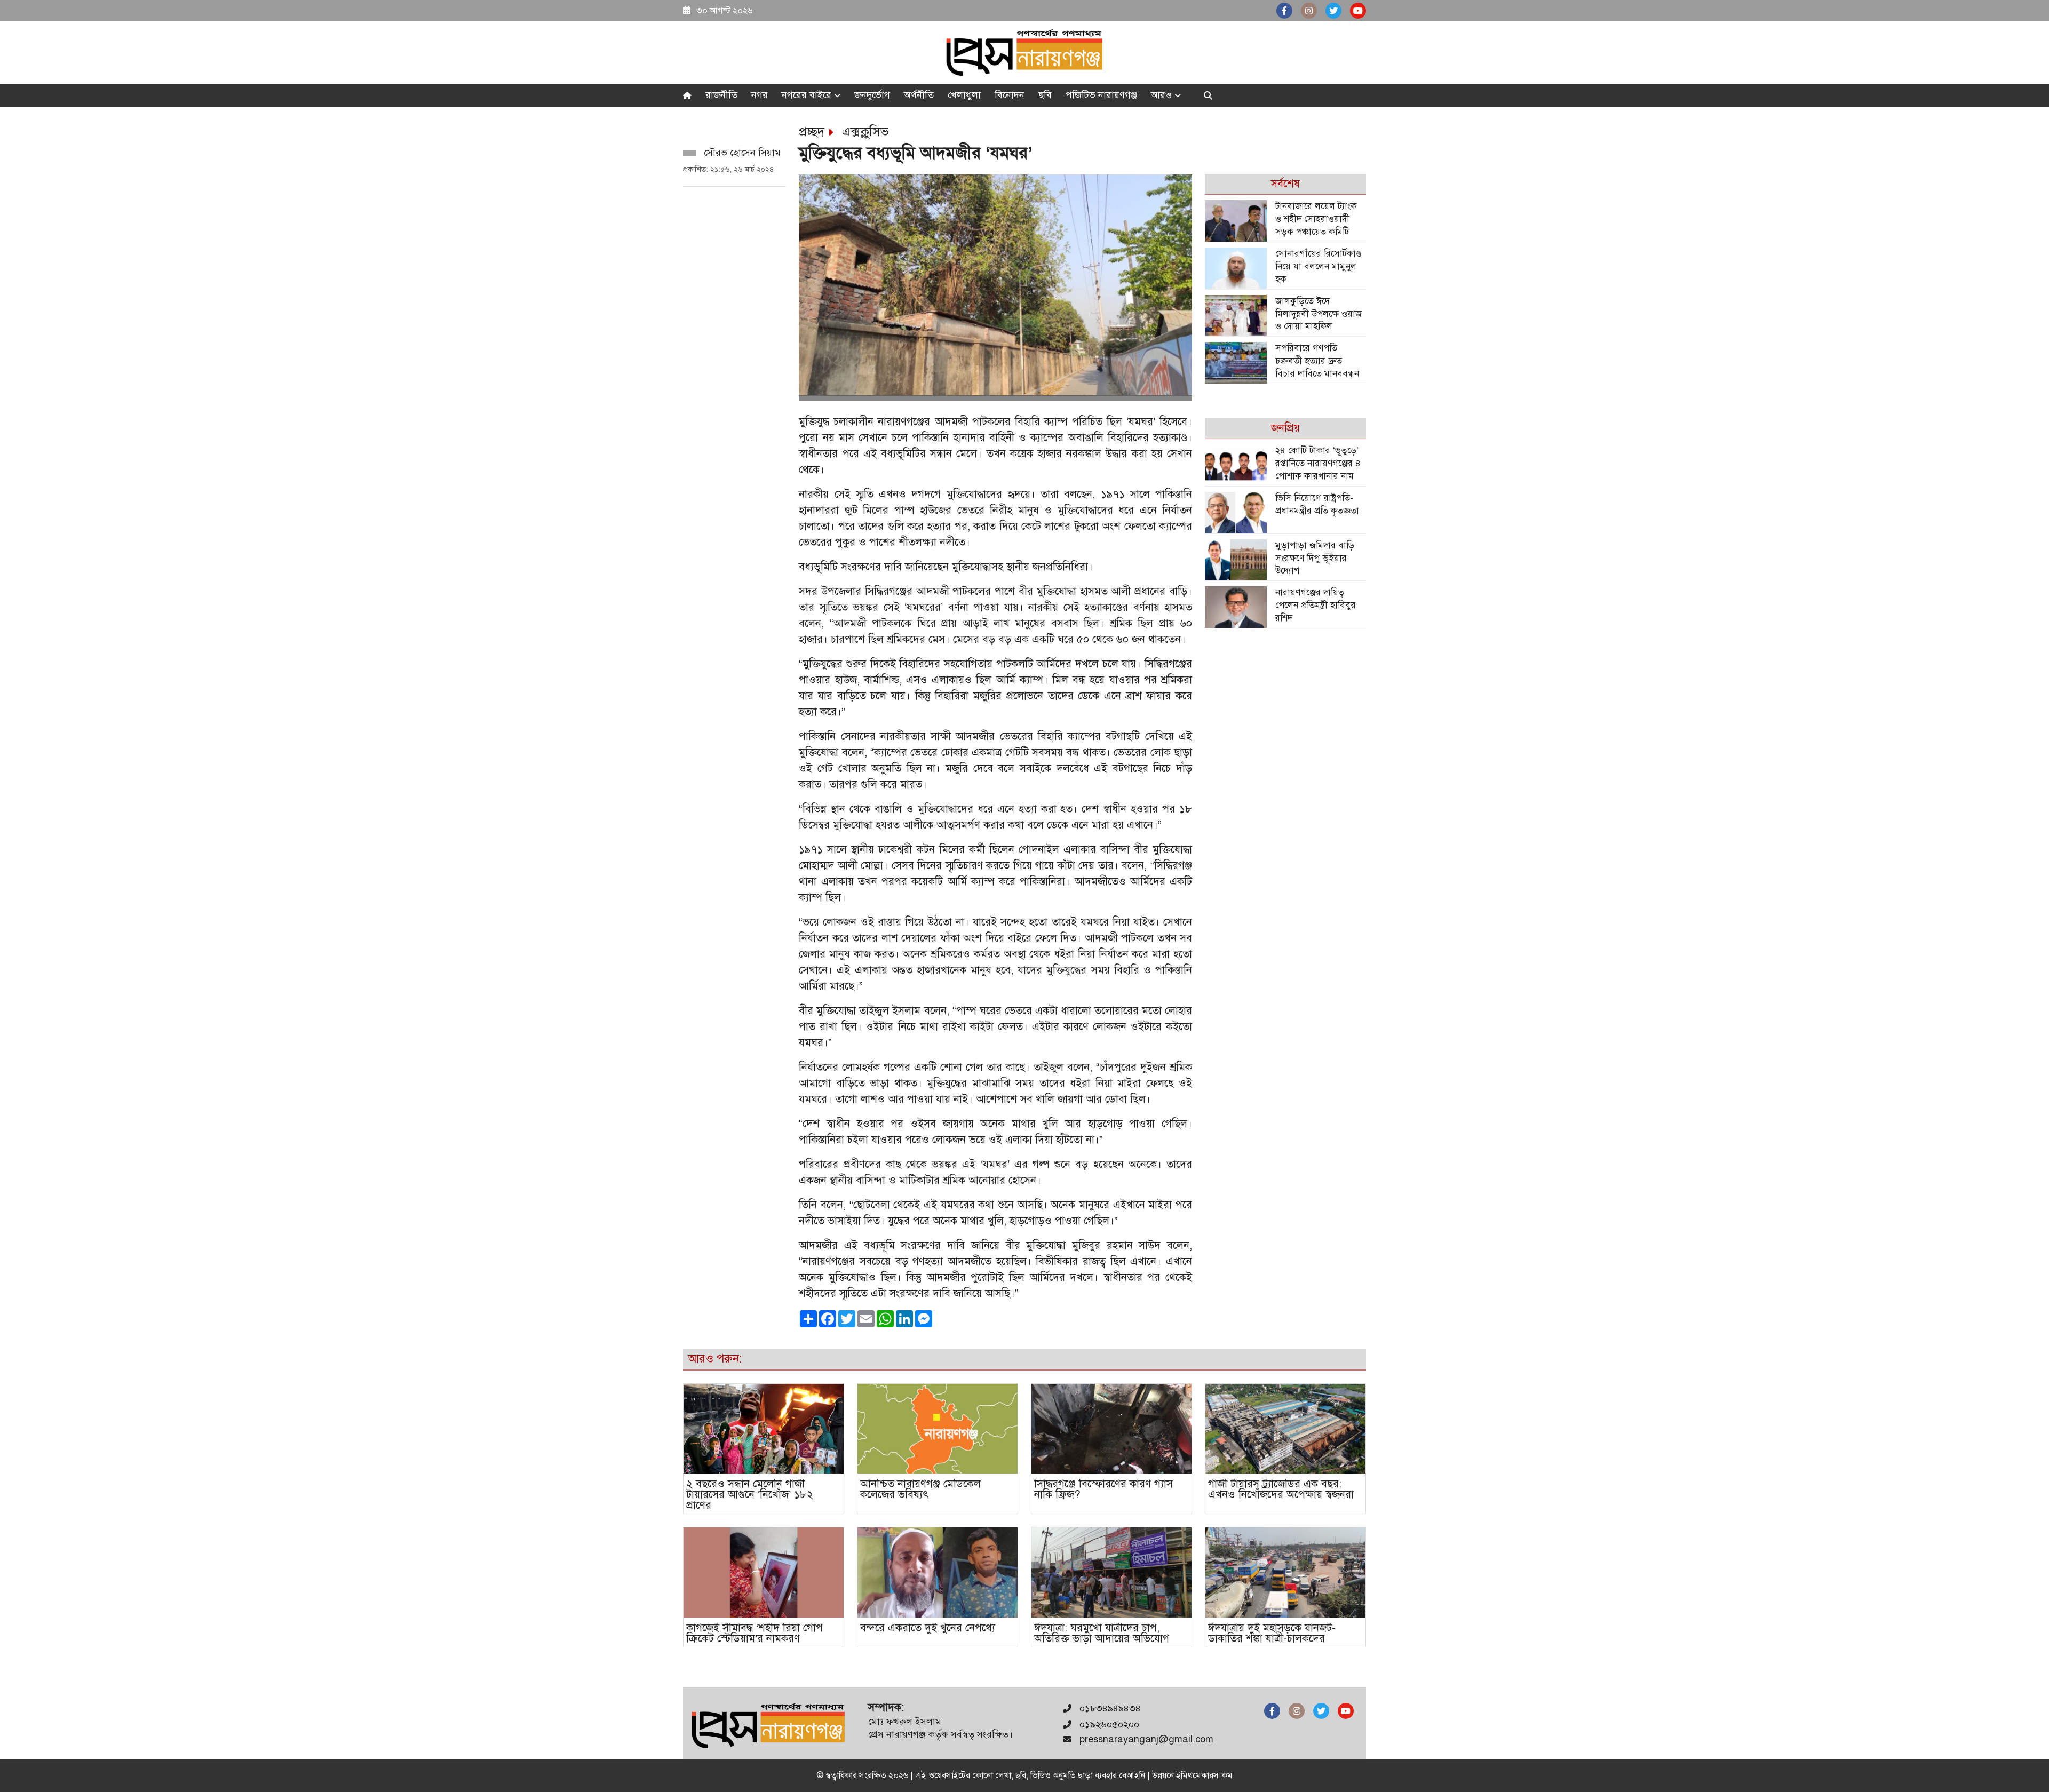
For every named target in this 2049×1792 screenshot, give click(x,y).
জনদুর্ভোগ (872, 95)
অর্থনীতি (919, 95)
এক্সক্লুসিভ (865, 132)
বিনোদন (1010, 95)
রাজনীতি (721, 95)
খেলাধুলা (964, 95)
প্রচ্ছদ (812, 132)
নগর (760, 95)
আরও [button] (1163, 95)
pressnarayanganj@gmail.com (1146, 1739)
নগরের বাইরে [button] (808, 95)
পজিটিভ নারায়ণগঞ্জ (1101, 95)
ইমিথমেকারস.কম (1204, 1775)
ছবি (1045, 95)
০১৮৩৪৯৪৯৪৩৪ (1109, 1708)
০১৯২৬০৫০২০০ (1108, 1724)
